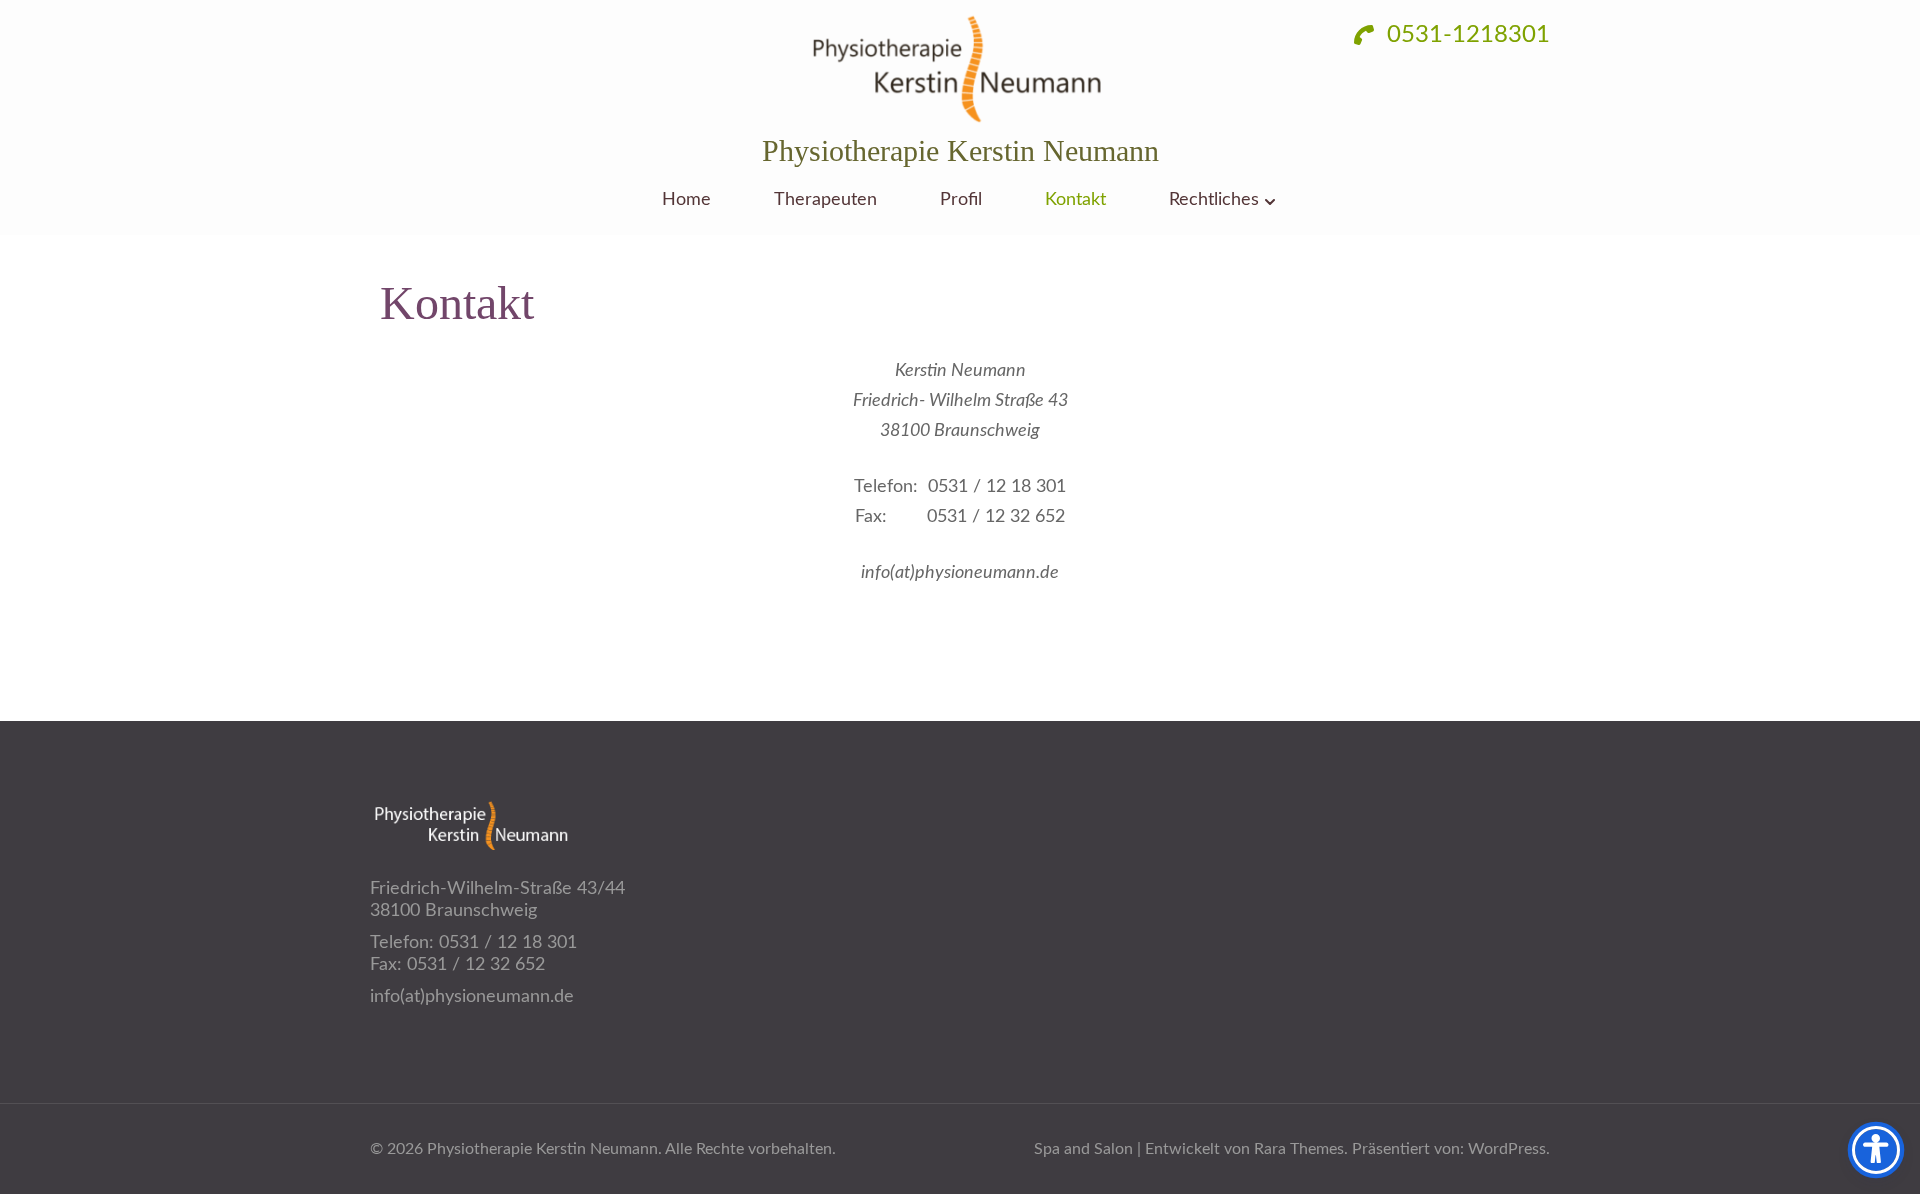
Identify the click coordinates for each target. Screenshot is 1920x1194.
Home (686, 200)
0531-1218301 (1465, 35)
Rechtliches (1214, 200)
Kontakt (1075, 200)
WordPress (1507, 1149)
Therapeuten (825, 200)
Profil (961, 200)
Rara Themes (1299, 1149)
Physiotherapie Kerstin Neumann (960, 150)
